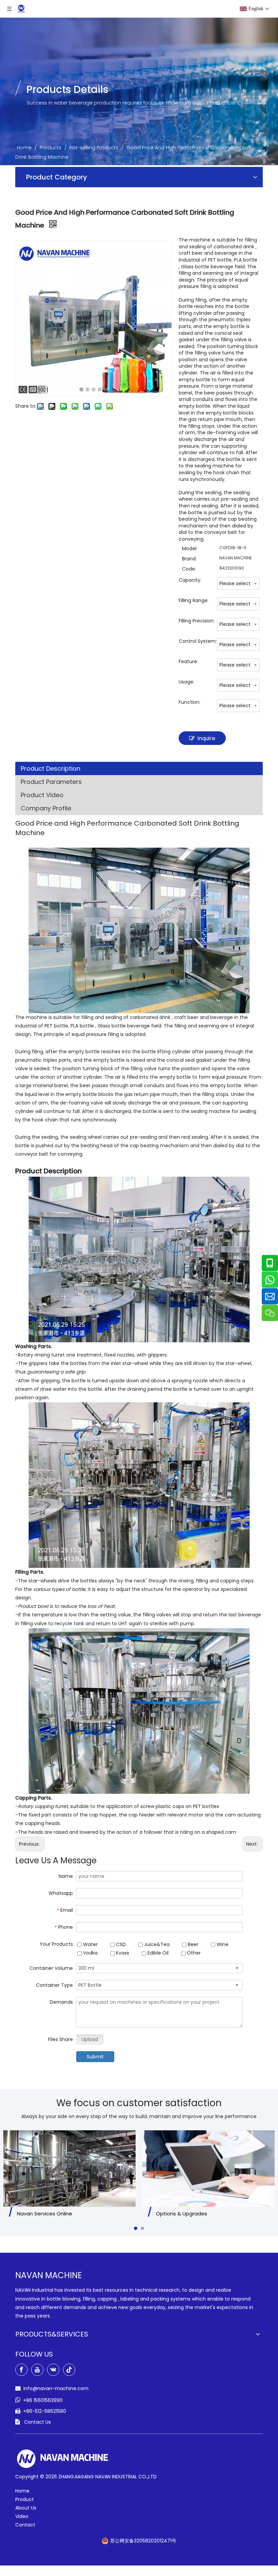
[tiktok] (69, 2370)
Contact (25, 2525)
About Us (26, 2508)
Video (22, 2516)
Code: (189, 569)
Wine (222, 1944)
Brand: (189, 559)
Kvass (122, 1953)
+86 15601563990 (43, 2400)
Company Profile (46, 808)
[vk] (53, 2370)
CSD (120, 1944)
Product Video (42, 795)
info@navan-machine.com (56, 2388)
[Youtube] (37, 2370)
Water (90, 1944)
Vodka (90, 1953)
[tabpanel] (69, 2175)
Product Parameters (51, 782)
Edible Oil (157, 1953)
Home (22, 2491)
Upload (90, 2039)
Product (25, 2499)
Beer (192, 1944)
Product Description (51, 768)
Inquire (206, 738)
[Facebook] (21, 2370)
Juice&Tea (156, 1944)
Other (193, 1953)
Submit (95, 2057)
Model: (190, 549)
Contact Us (37, 2422)
